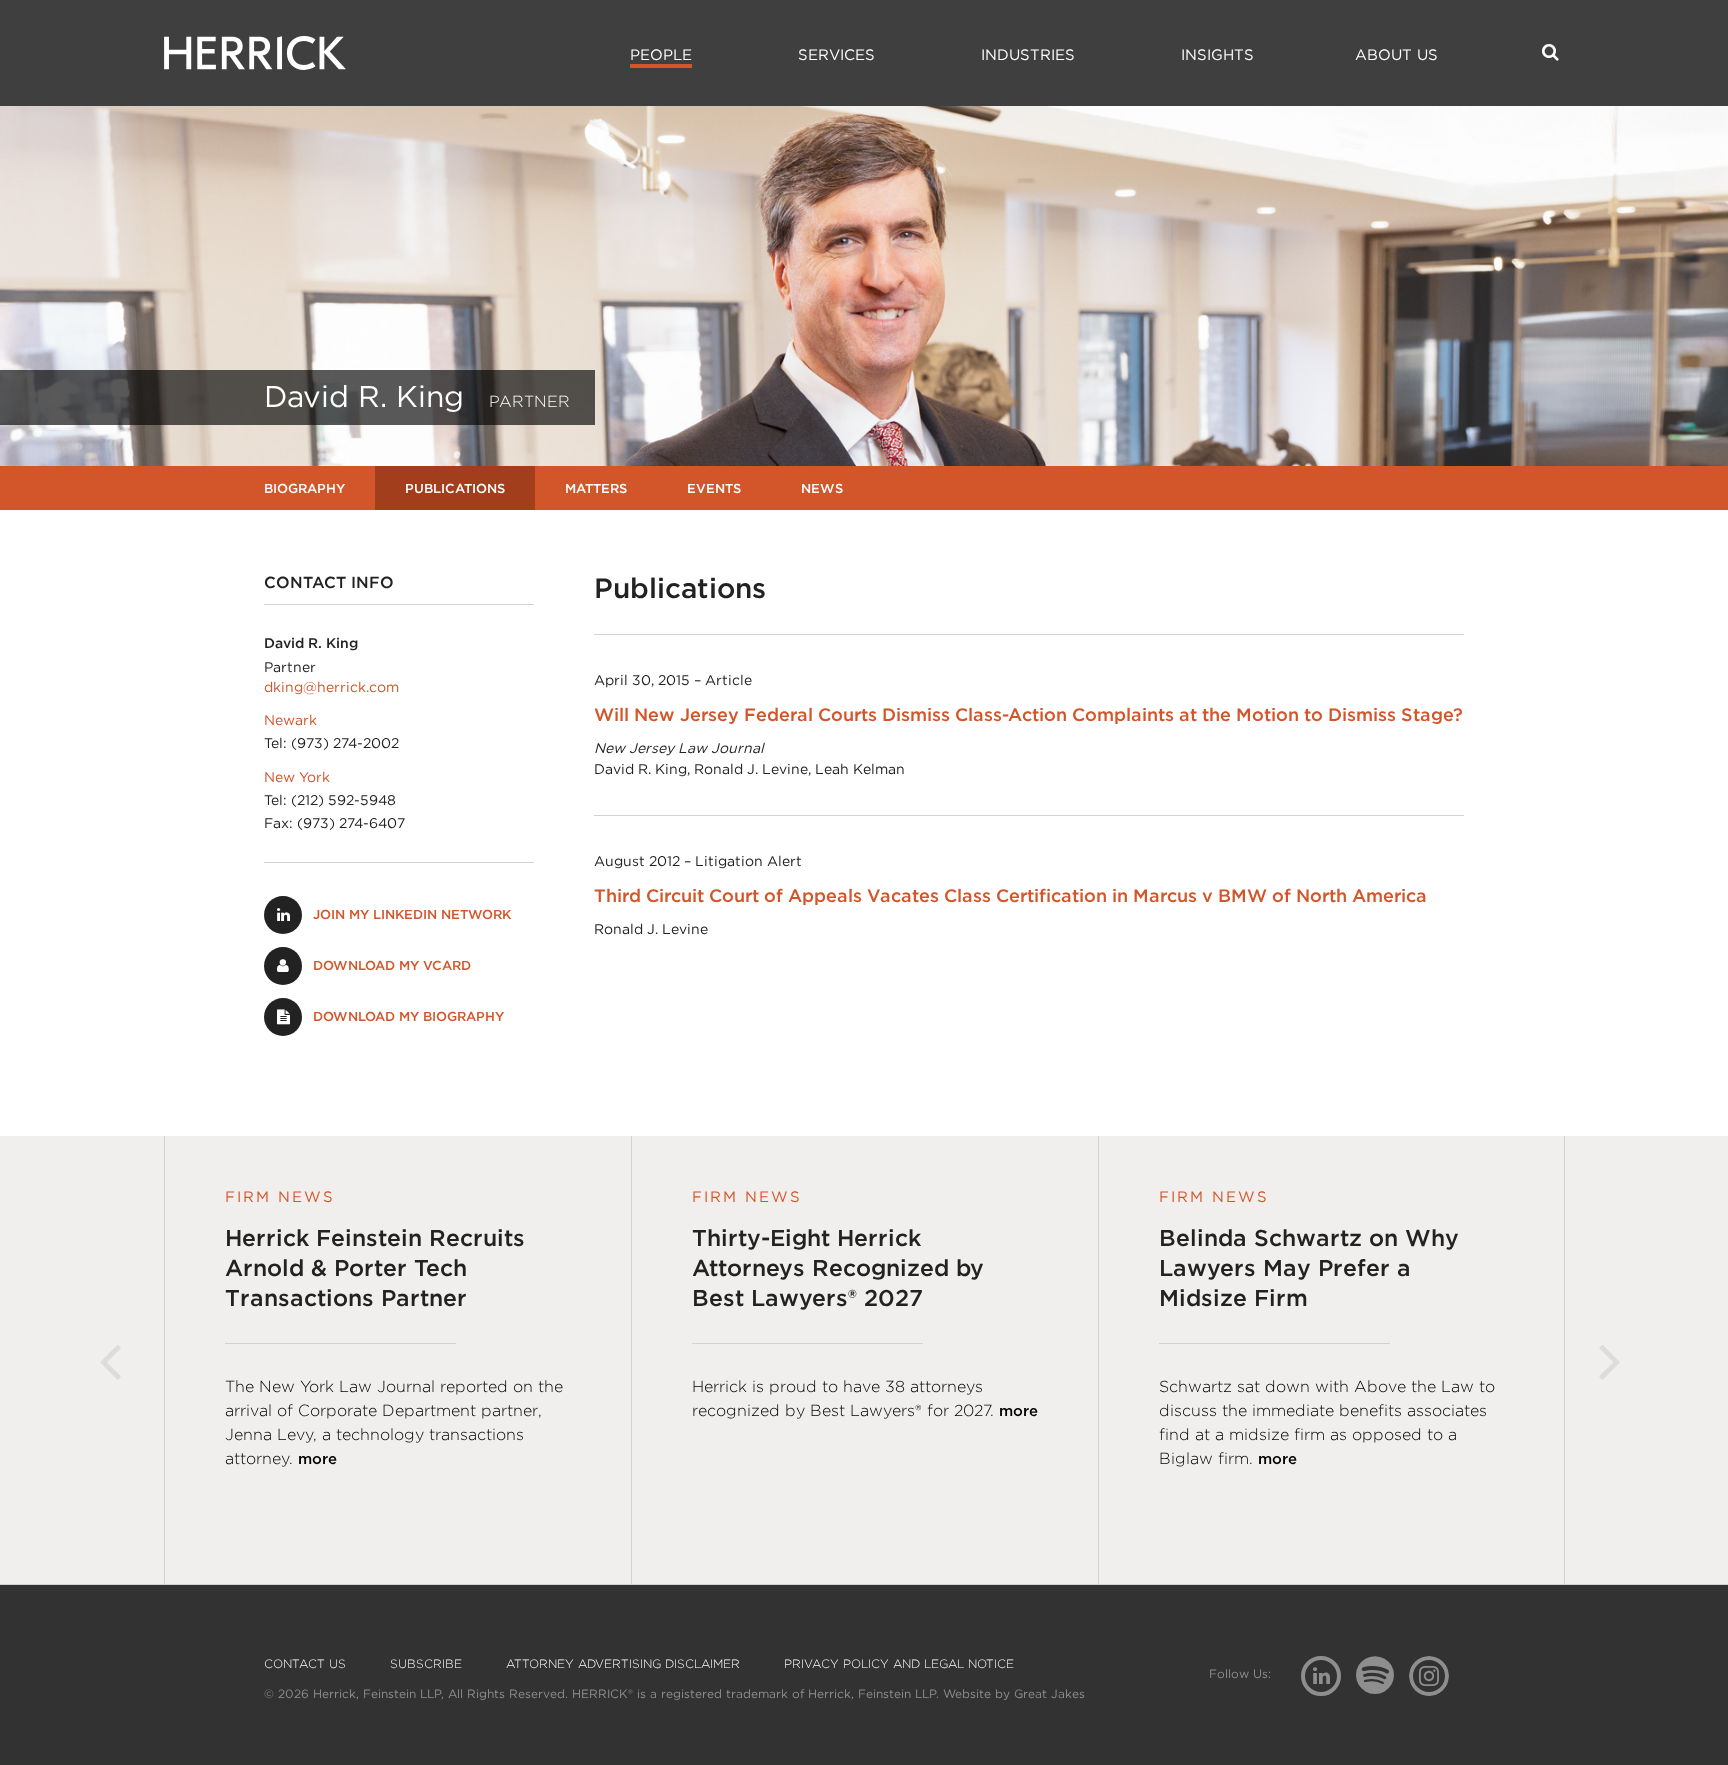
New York (297, 777)
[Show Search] (1550, 52)
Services (836, 55)
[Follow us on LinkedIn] (1328, 1678)
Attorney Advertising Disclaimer (623, 1664)
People (661, 55)
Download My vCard (392, 965)
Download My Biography (408, 1016)
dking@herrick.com (331, 687)
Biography (304, 488)
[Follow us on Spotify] (1382, 1686)
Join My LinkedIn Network (412, 914)
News (822, 488)
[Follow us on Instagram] (1436, 1674)
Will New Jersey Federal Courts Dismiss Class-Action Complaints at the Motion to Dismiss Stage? (1028, 714)
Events (714, 488)
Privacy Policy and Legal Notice (899, 1664)
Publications (455, 488)
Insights (1217, 55)
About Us (1396, 55)
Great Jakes (1049, 1693)
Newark (290, 720)
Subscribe (426, 1664)
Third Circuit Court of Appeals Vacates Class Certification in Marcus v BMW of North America (1010, 895)
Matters (596, 488)
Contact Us (305, 1664)
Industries (1028, 55)
